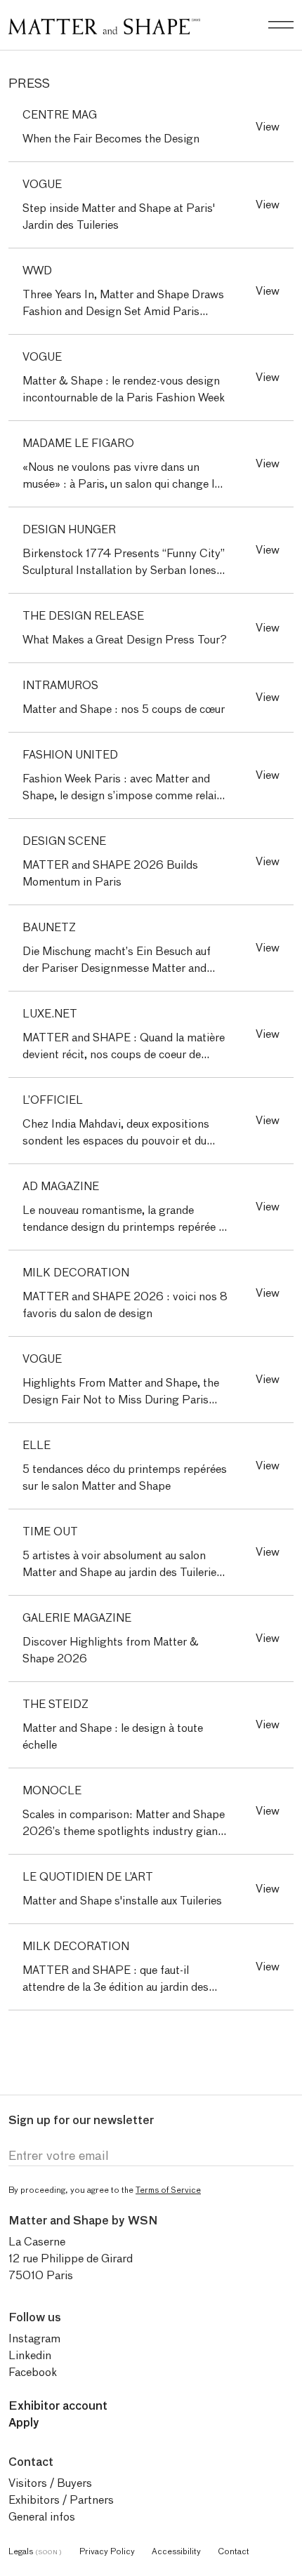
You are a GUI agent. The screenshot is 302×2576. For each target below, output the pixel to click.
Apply (24, 2423)
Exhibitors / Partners (61, 2500)
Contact (234, 2551)
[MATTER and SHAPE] (104, 24)
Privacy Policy (107, 2551)
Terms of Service (168, 2190)
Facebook (33, 2372)
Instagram (34, 2338)
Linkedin (30, 2355)
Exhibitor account (58, 2406)
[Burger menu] (281, 25)
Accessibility (176, 2551)
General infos (42, 2517)
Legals (35, 2551)
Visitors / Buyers (50, 2483)
